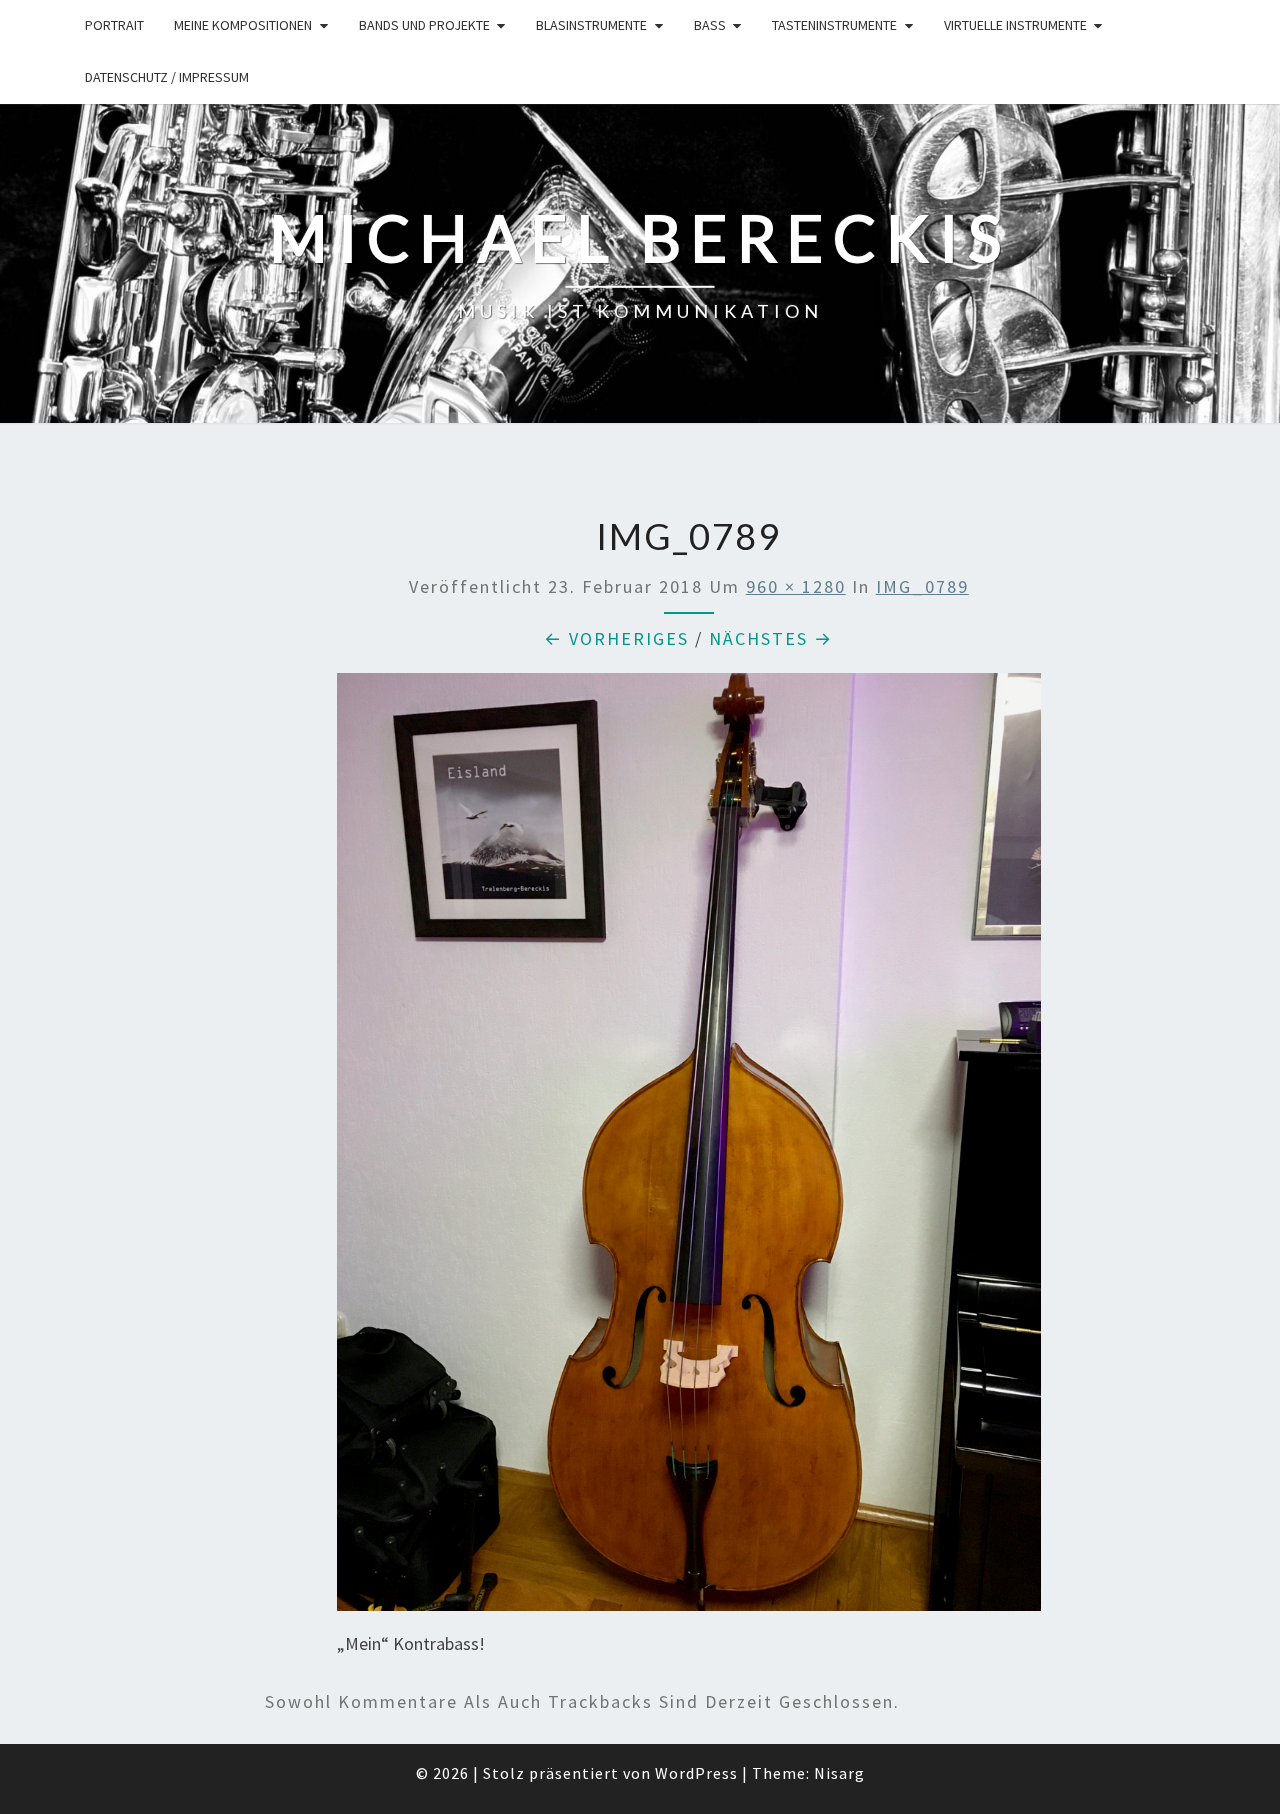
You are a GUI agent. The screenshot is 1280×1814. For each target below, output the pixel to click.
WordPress (696, 1773)
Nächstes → (771, 638)
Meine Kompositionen (243, 25)
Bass (710, 25)
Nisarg (839, 1773)
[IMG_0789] (689, 1148)
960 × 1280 (796, 586)
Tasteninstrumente (834, 25)
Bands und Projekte (424, 25)
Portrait (114, 25)
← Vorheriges (616, 638)
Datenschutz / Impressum (167, 77)
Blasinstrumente (591, 25)
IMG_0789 (922, 586)
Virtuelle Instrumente (1015, 25)
